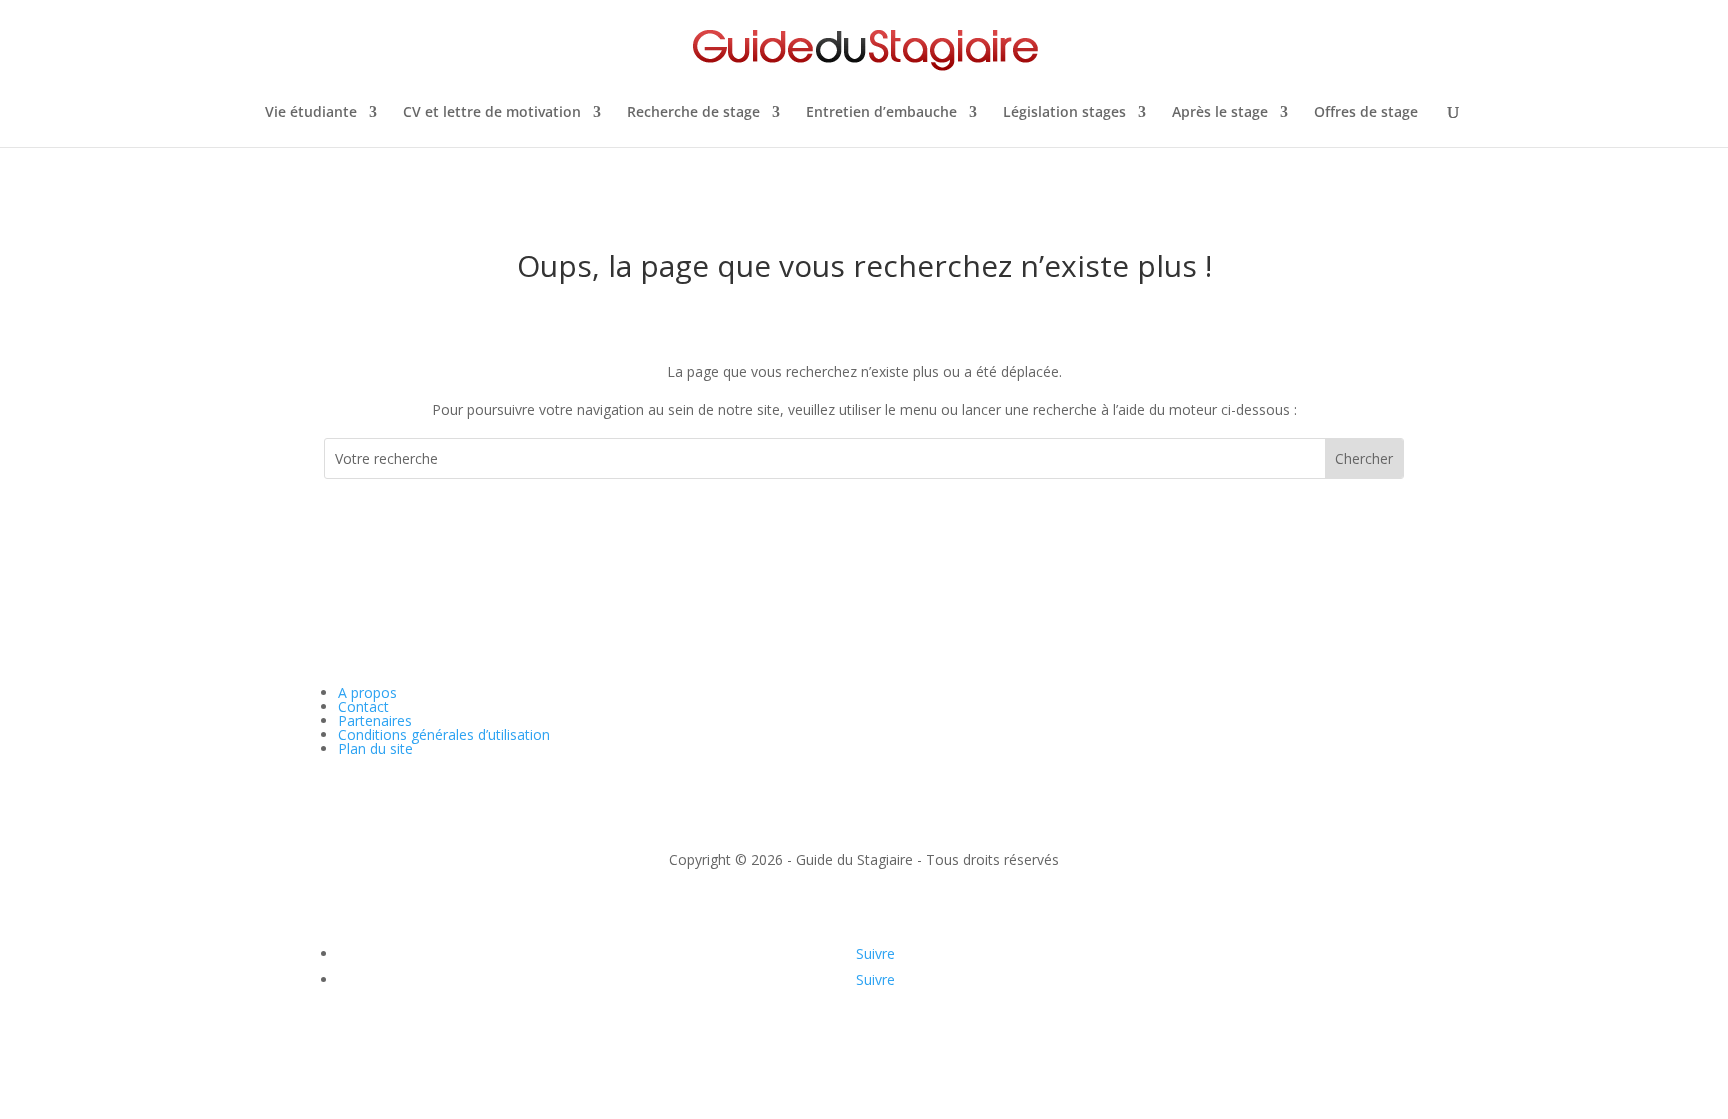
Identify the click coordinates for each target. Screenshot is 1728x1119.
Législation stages (1064, 113)
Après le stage (1220, 113)
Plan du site (375, 748)
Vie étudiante (311, 113)
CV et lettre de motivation (492, 113)
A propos (367, 692)
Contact (363, 706)
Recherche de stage (693, 113)
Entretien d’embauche (881, 113)
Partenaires (375, 720)
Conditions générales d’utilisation (444, 734)
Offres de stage (1366, 113)
